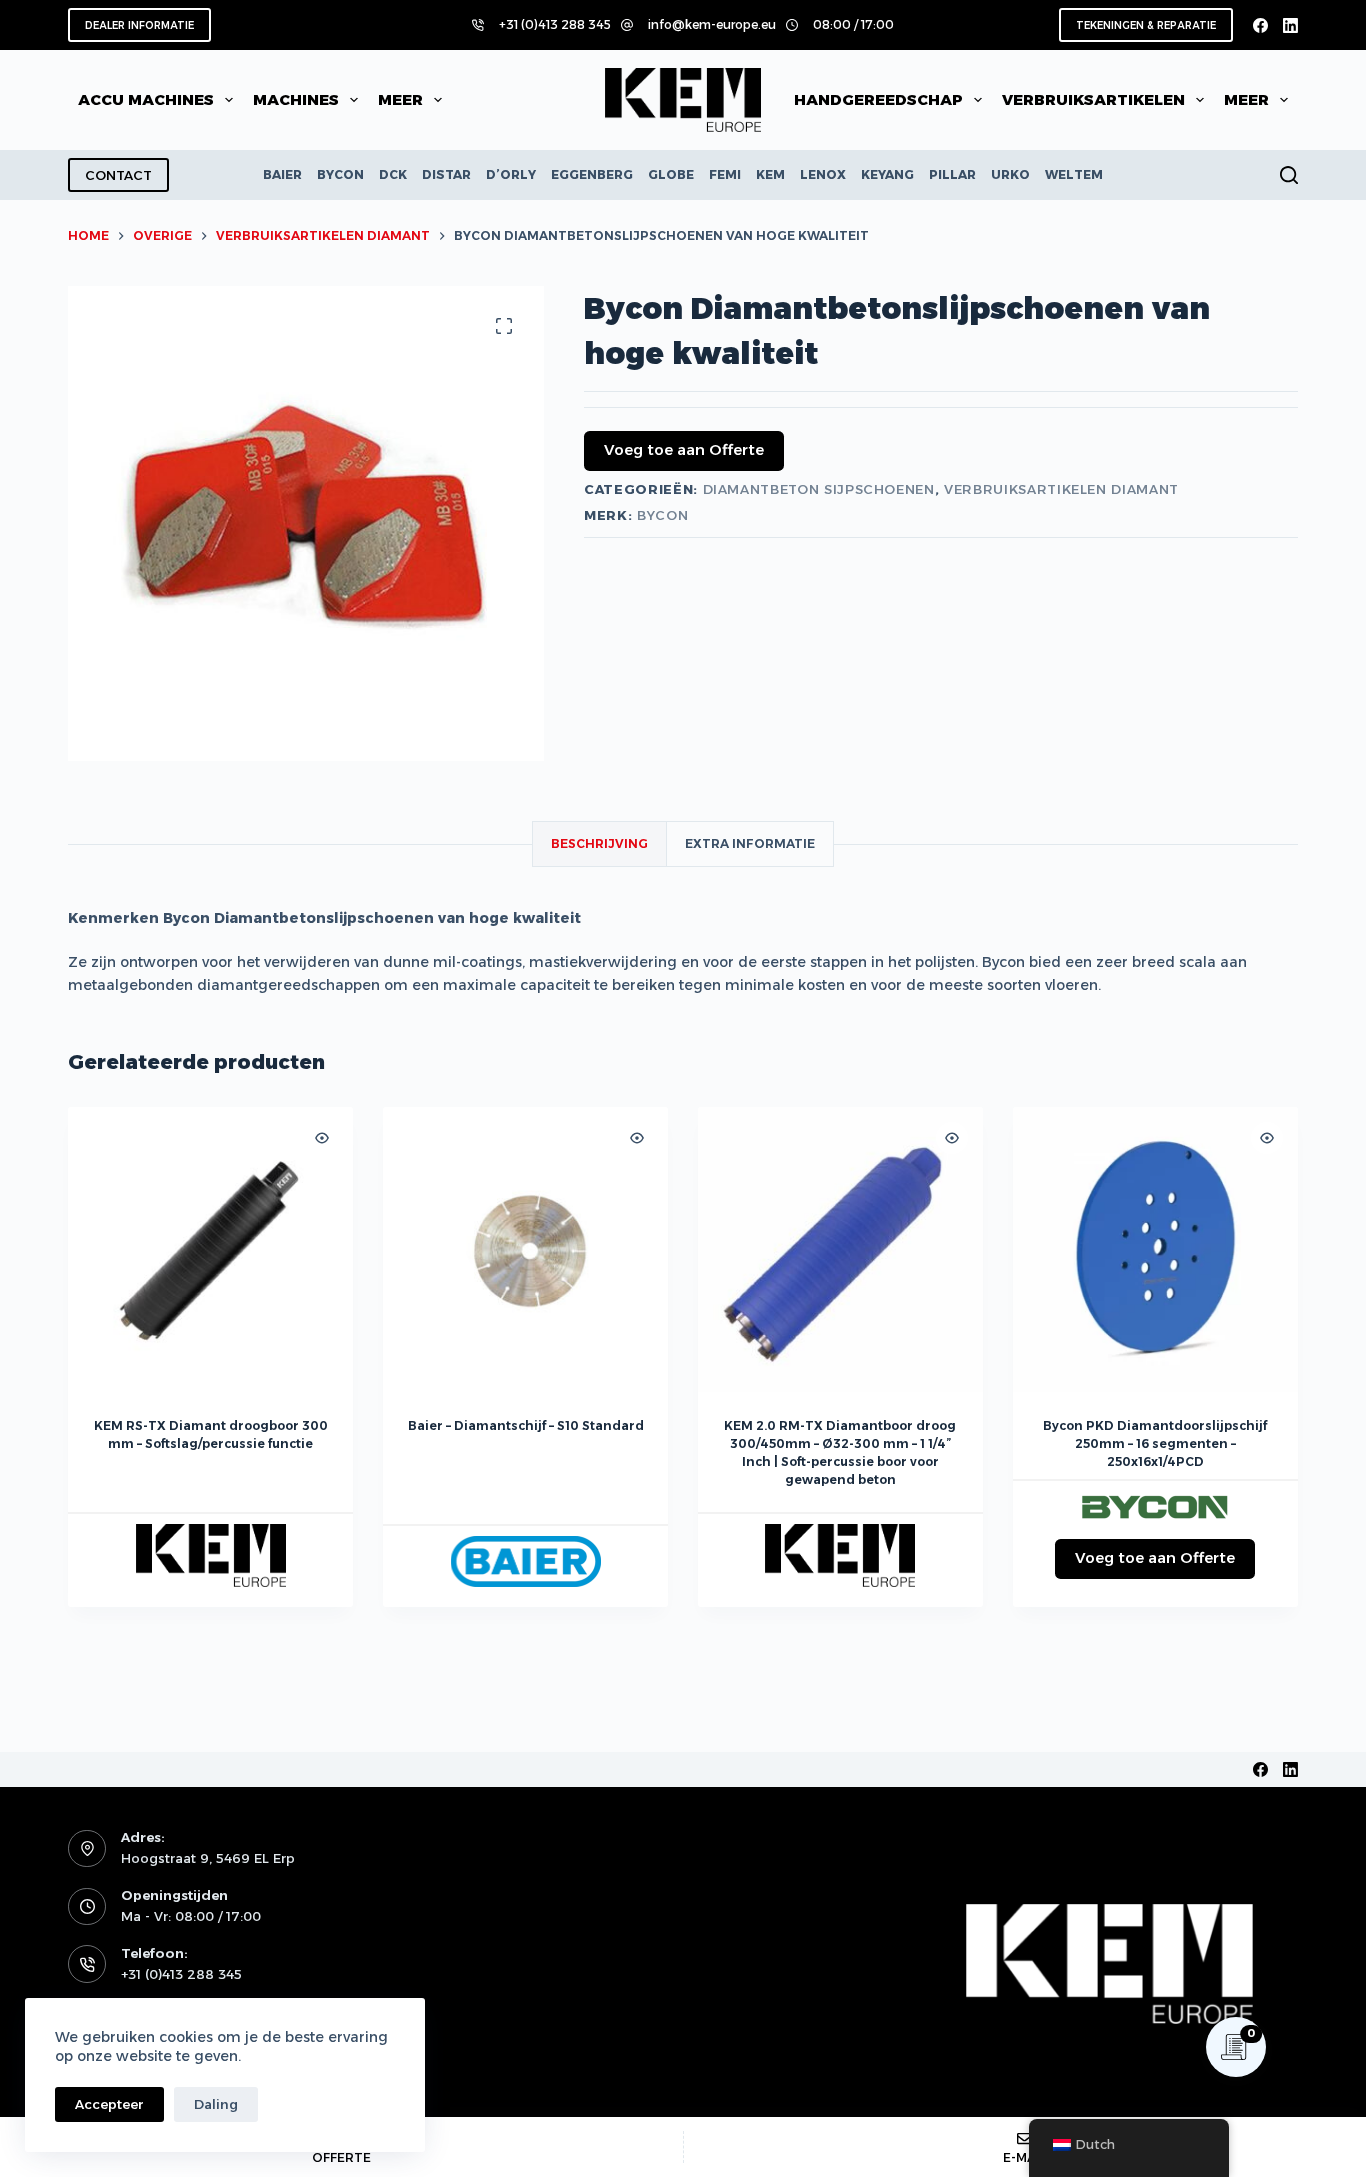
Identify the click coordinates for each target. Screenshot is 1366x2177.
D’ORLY (511, 174)
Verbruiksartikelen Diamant (1061, 489)
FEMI (725, 174)
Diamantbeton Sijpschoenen (819, 489)
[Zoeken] (1289, 175)
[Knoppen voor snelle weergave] (322, 1138)
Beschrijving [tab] (599, 843)
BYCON (340, 174)
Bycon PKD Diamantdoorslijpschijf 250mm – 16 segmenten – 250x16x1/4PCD (1155, 1443)
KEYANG (887, 174)
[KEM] (211, 1555)
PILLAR (952, 174)
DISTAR (446, 174)
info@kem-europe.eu (712, 24)
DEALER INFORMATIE (139, 25)
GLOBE (671, 174)
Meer (400, 99)
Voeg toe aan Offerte (684, 449)
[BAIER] (526, 1561)
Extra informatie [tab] (750, 843)
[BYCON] (1155, 1506)
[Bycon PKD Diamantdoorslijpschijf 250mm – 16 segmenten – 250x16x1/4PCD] (1155, 1249)
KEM (770, 174)
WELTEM (1074, 174)
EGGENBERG (592, 174)
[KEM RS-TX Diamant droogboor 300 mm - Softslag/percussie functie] (210, 1249)
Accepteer (109, 2104)
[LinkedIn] (1290, 25)
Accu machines (146, 99)
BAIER (282, 174)
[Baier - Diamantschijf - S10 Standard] (525, 1249)
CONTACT (118, 175)
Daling (216, 2104)
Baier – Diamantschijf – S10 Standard (526, 1425)
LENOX (823, 174)
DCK (393, 174)
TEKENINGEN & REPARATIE (1146, 25)
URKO (1010, 174)
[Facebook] (1260, 25)
